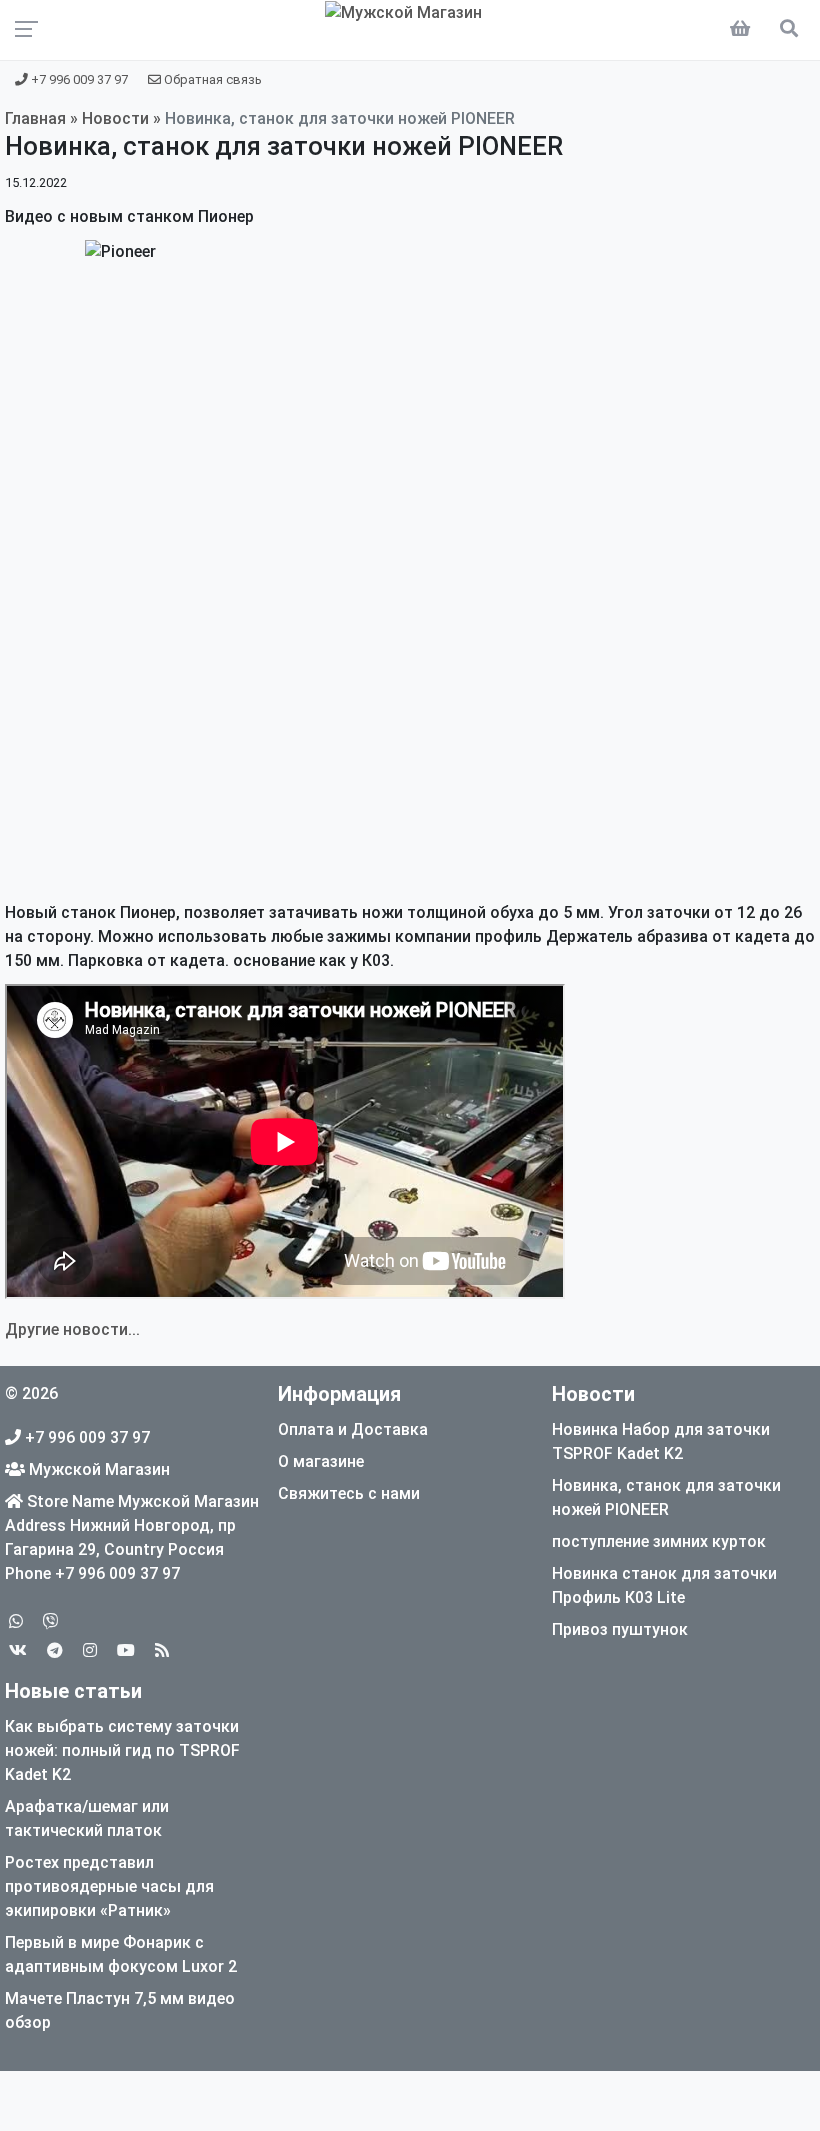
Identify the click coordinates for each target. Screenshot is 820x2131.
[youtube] (126, 1650)
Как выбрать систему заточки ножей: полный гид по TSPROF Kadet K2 (122, 1750)
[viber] (51, 1621)
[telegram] (55, 1650)
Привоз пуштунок (620, 1629)
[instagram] (90, 1650)
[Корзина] (744, 29)
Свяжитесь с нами (349, 1493)
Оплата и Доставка (353, 1429)
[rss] (162, 1650)
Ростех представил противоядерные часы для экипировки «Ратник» (109, 1886)
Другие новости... (72, 1329)
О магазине (321, 1461)
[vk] (18, 1650)
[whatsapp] (16, 1621)
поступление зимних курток (659, 1541)
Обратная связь (211, 79)
